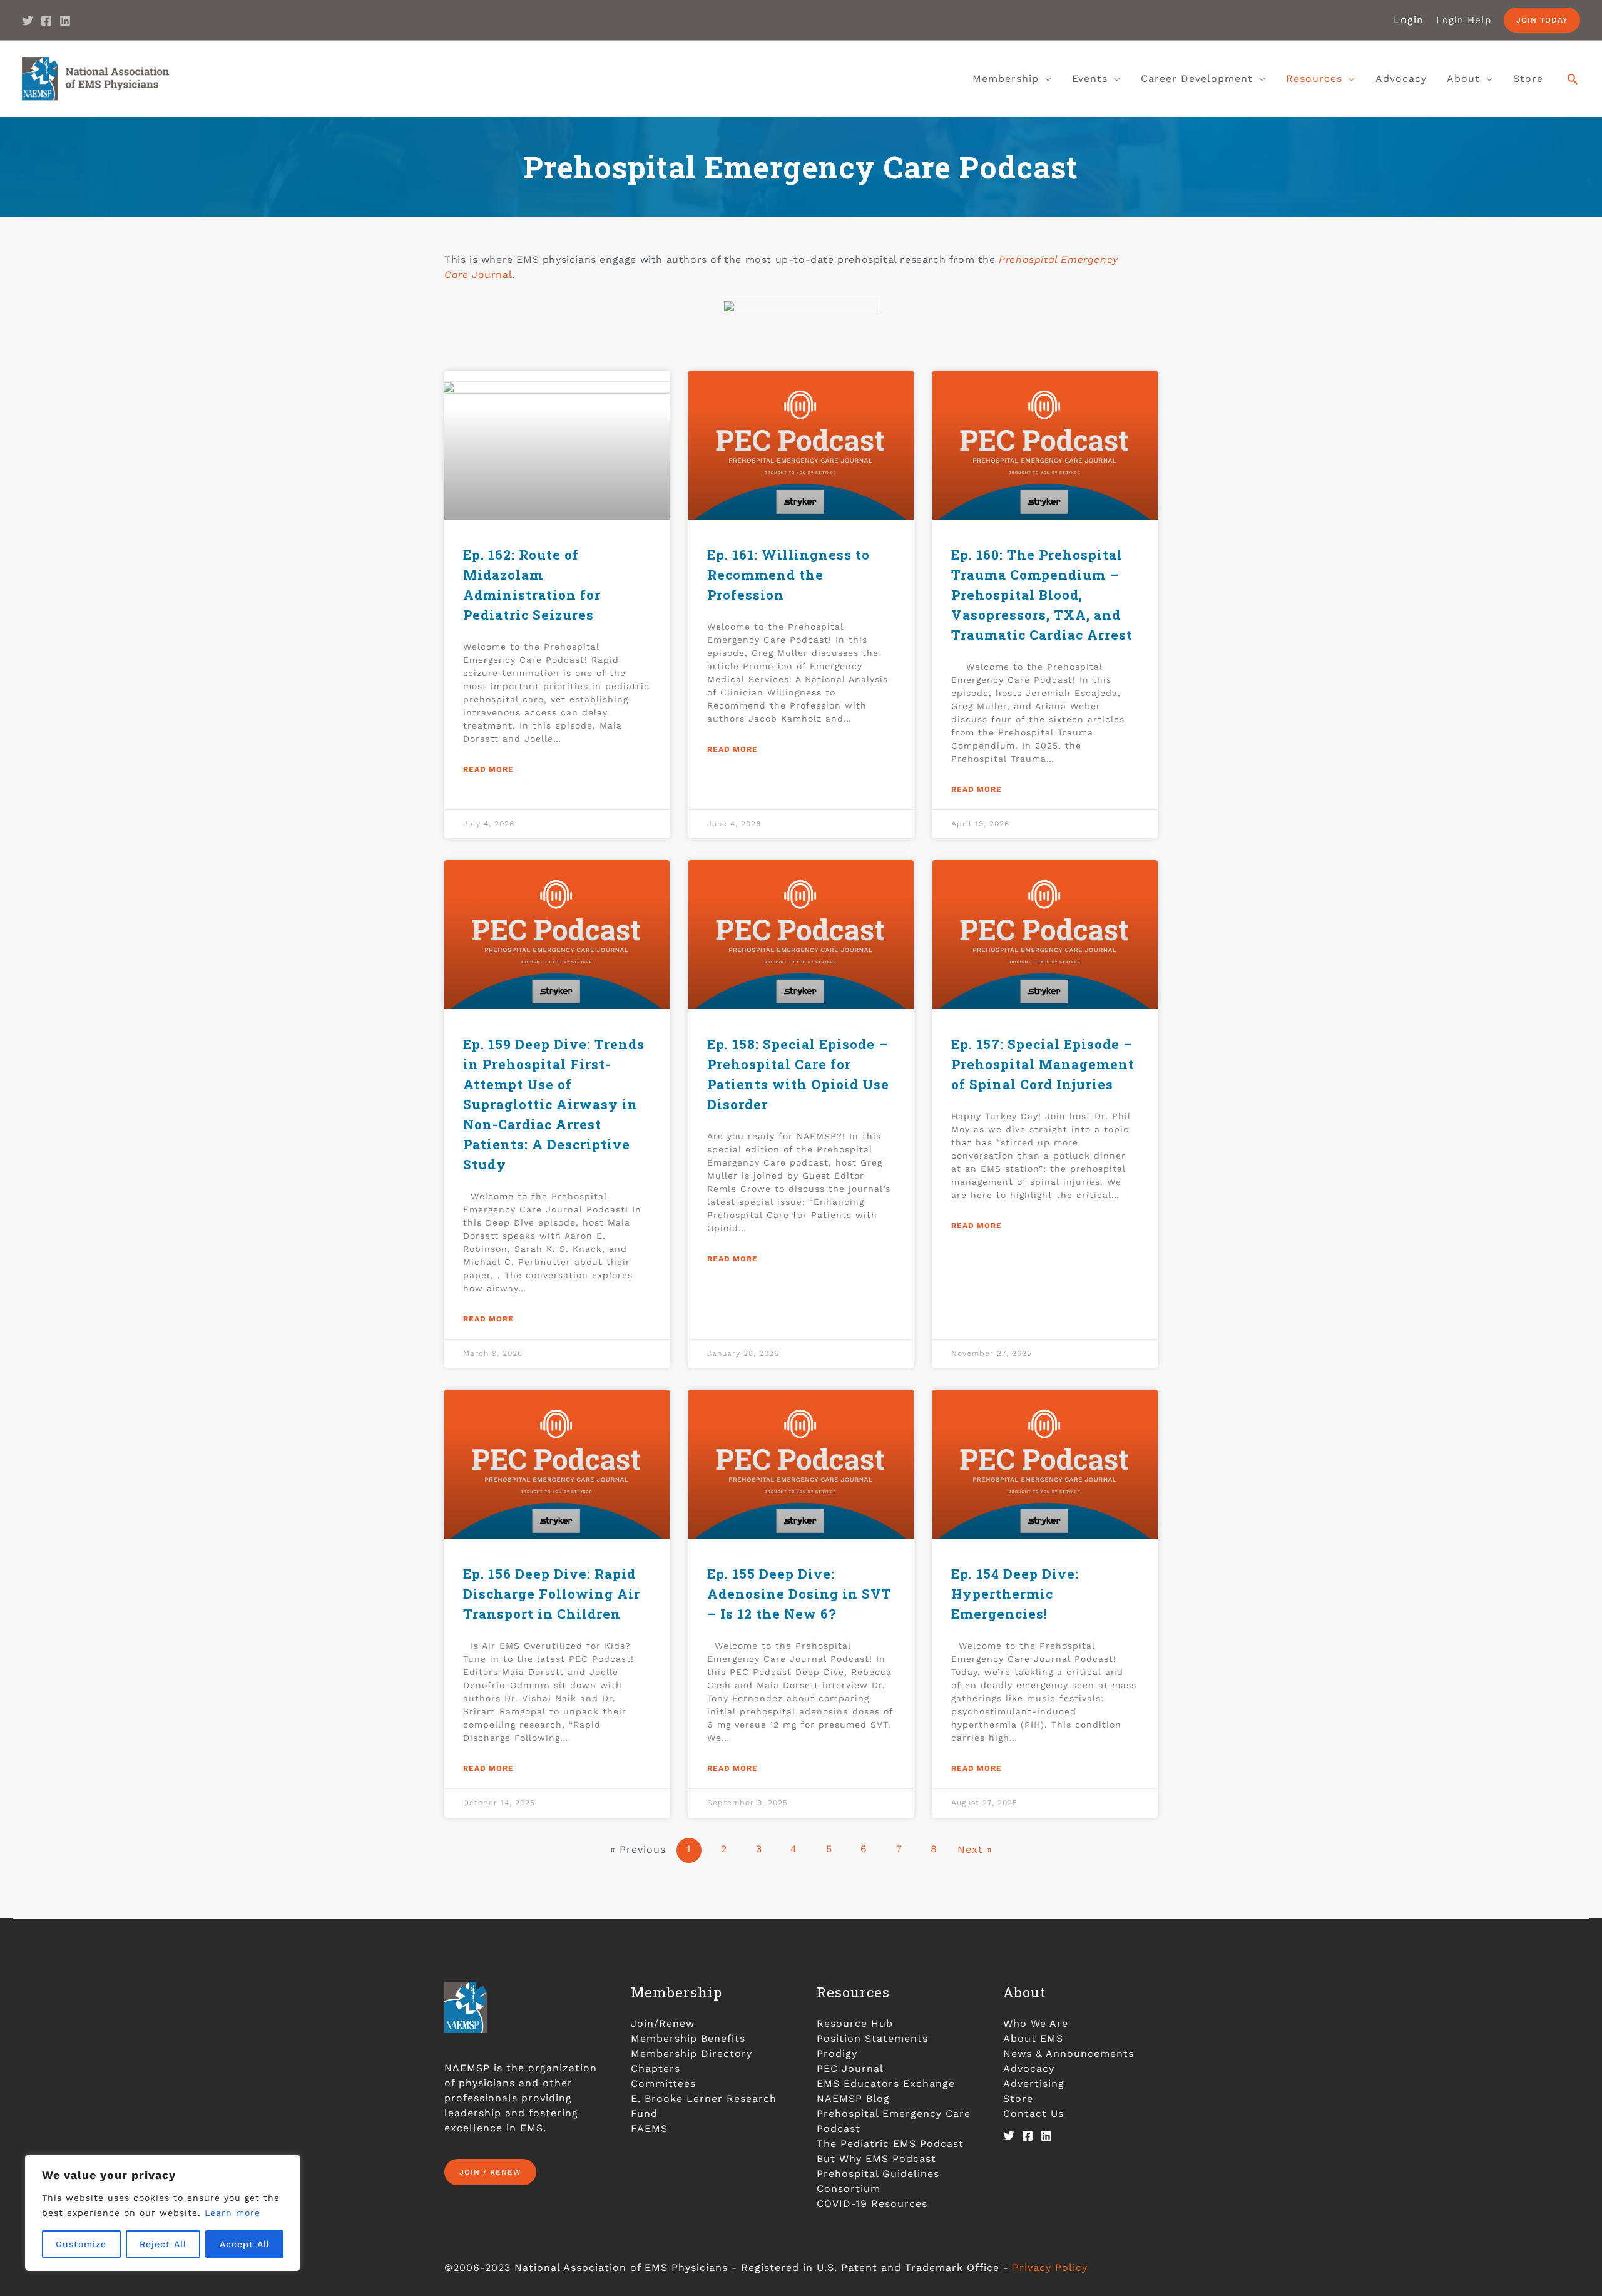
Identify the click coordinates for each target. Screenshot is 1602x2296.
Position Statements (872, 2038)
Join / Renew (490, 2172)
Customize (81, 2244)
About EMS (1033, 2038)
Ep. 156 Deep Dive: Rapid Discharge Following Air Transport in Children (552, 1594)
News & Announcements (1069, 2053)
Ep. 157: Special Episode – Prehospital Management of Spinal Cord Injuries (1043, 1064)
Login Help (1464, 20)
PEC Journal (850, 2068)
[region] (163, 2213)
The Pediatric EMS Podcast (890, 2144)
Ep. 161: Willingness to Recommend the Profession (788, 575)
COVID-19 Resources (872, 2204)
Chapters (656, 2068)
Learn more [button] (232, 2213)
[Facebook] (46, 21)
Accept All (245, 2244)
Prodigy (837, 2053)
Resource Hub (855, 2023)
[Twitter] (28, 21)
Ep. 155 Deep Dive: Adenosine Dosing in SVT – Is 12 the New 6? (799, 1594)
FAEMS (649, 2129)
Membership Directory (691, 2053)
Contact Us (1033, 2114)
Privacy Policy (1050, 2268)
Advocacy (1029, 2068)
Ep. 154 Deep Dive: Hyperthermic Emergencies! (1015, 1594)
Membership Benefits (688, 2038)
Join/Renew (663, 2023)
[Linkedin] (65, 21)
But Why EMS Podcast (876, 2159)
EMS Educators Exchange (886, 2083)
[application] (1045, 79)
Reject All (163, 2244)
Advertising (1034, 2083)
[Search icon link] (1573, 79)
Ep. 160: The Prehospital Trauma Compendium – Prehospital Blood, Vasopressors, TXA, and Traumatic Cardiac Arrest (1042, 595)
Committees (663, 2083)
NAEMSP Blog (853, 2099)
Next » (975, 1849)
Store (1018, 2099)
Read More (488, 769)
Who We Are (1036, 2023)
